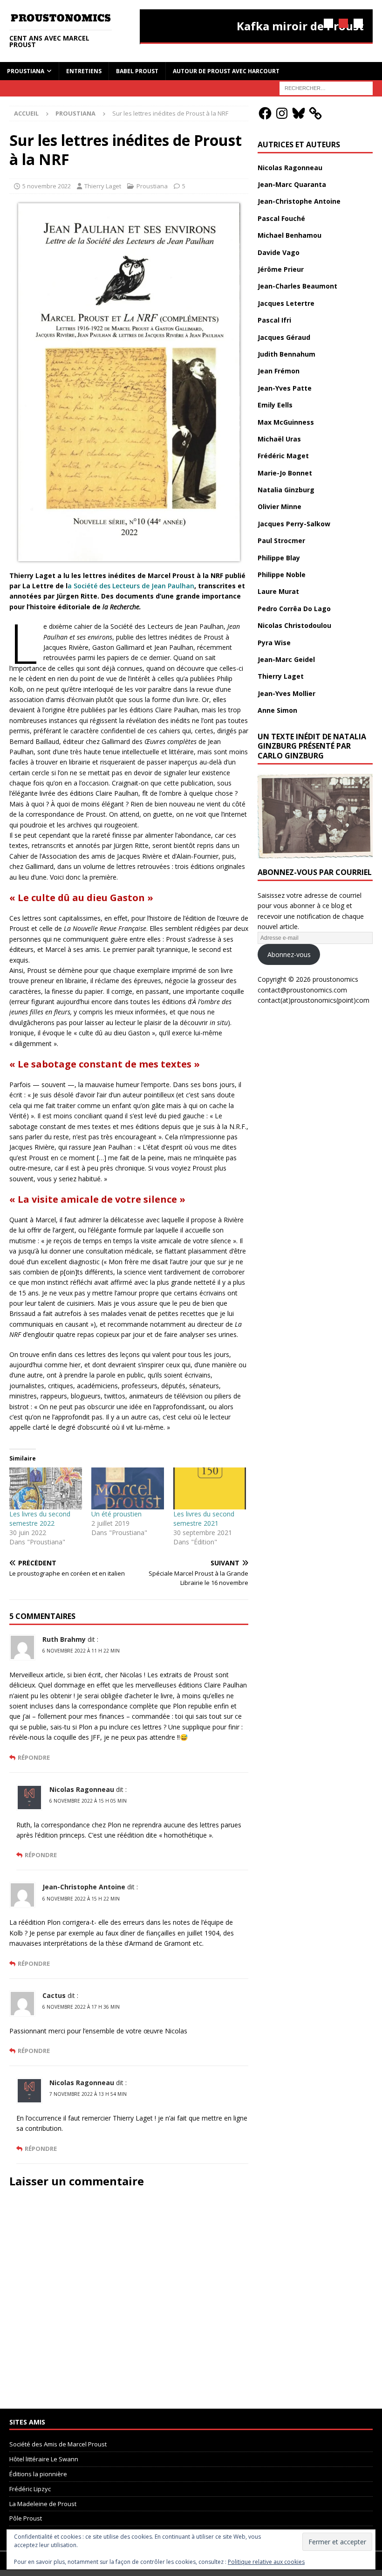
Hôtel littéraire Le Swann (44, 2459)
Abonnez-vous (289, 954)
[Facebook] (265, 113)
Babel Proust (137, 71)
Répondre (34, 1758)
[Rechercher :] (326, 87)
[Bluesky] (299, 113)
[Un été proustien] (128, 1488)
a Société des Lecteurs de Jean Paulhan (131, 586)
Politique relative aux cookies (266, 2562)
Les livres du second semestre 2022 (40, 1519)
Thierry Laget (103, 186)
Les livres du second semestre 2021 (204, 1519)
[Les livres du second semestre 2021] (210, 1488)
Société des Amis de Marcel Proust (58, 2444)
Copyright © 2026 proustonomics (308, 979)
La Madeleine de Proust (43, 2504)
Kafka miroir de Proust (300, 26)
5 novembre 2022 (47, 186)
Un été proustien (116, 1514)
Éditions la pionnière (38, 2474)
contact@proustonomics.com (302, 990)
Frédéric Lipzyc (30, 2489)
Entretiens (84, 71)
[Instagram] (282, 113)
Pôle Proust (26, 2518)
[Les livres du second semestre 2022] (46, 1488)
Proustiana (26, 71)
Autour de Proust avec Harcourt (226, 71)
